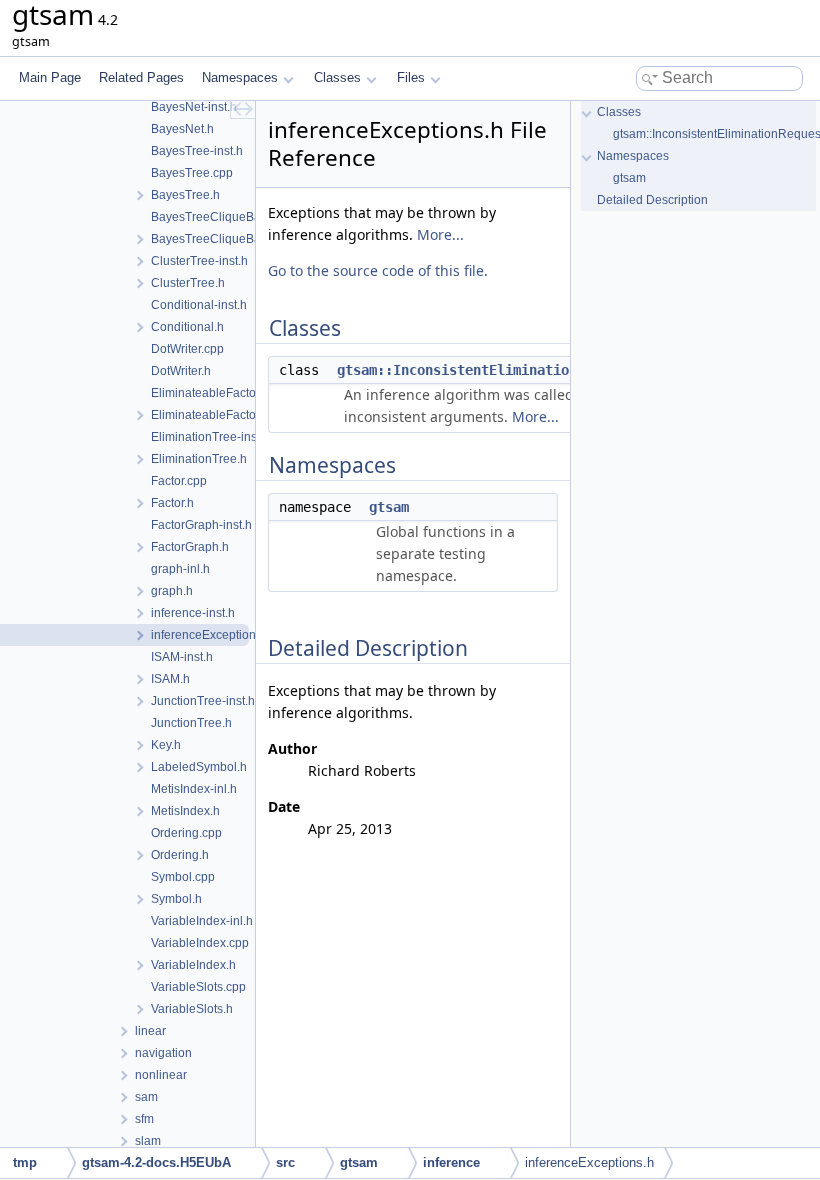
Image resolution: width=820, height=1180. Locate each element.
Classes (337, 77)
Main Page (50, 77)
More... (440, 234)
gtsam (389, 507)
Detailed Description (652, 200)
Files (411, 77)
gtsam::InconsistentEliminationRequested (493, 370)
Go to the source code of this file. (378, 270)
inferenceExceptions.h (589, 1162)
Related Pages (141, 77)
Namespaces (240, 77)
